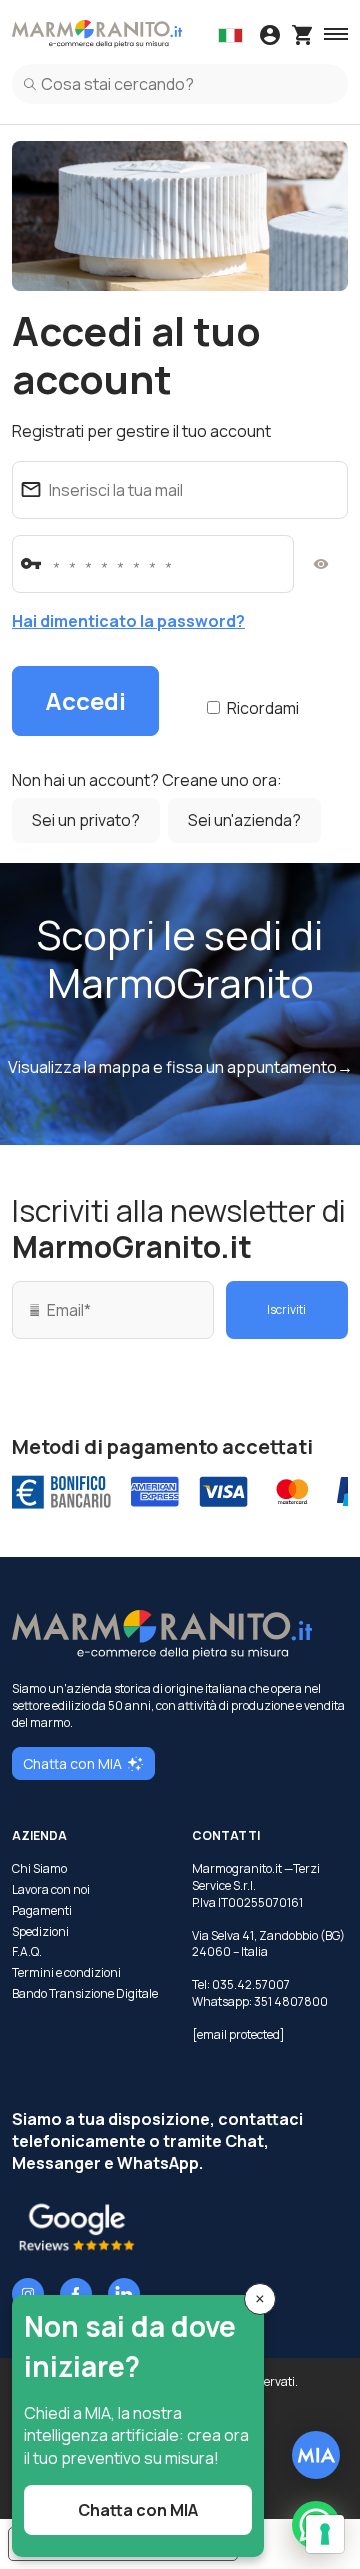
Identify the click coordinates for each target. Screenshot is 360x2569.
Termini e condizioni (66, 1973)
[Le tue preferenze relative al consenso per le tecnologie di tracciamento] (325, 2534)
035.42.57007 (251, 1984)
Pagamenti (42, 1911)
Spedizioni (40, 1932)
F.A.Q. (27, 1952)
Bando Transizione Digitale (85, 1994)
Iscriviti (286, 1309)
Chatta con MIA (72, 1763)
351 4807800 (291, 2001)
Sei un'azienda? (244, 820)
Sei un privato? (86, 820)
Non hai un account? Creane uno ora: (147, 780)
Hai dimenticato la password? (128, 621)
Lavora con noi (51, 1890)
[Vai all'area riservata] (270, 37)
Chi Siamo (39, 1869)
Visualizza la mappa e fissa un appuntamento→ (180, 1067)
